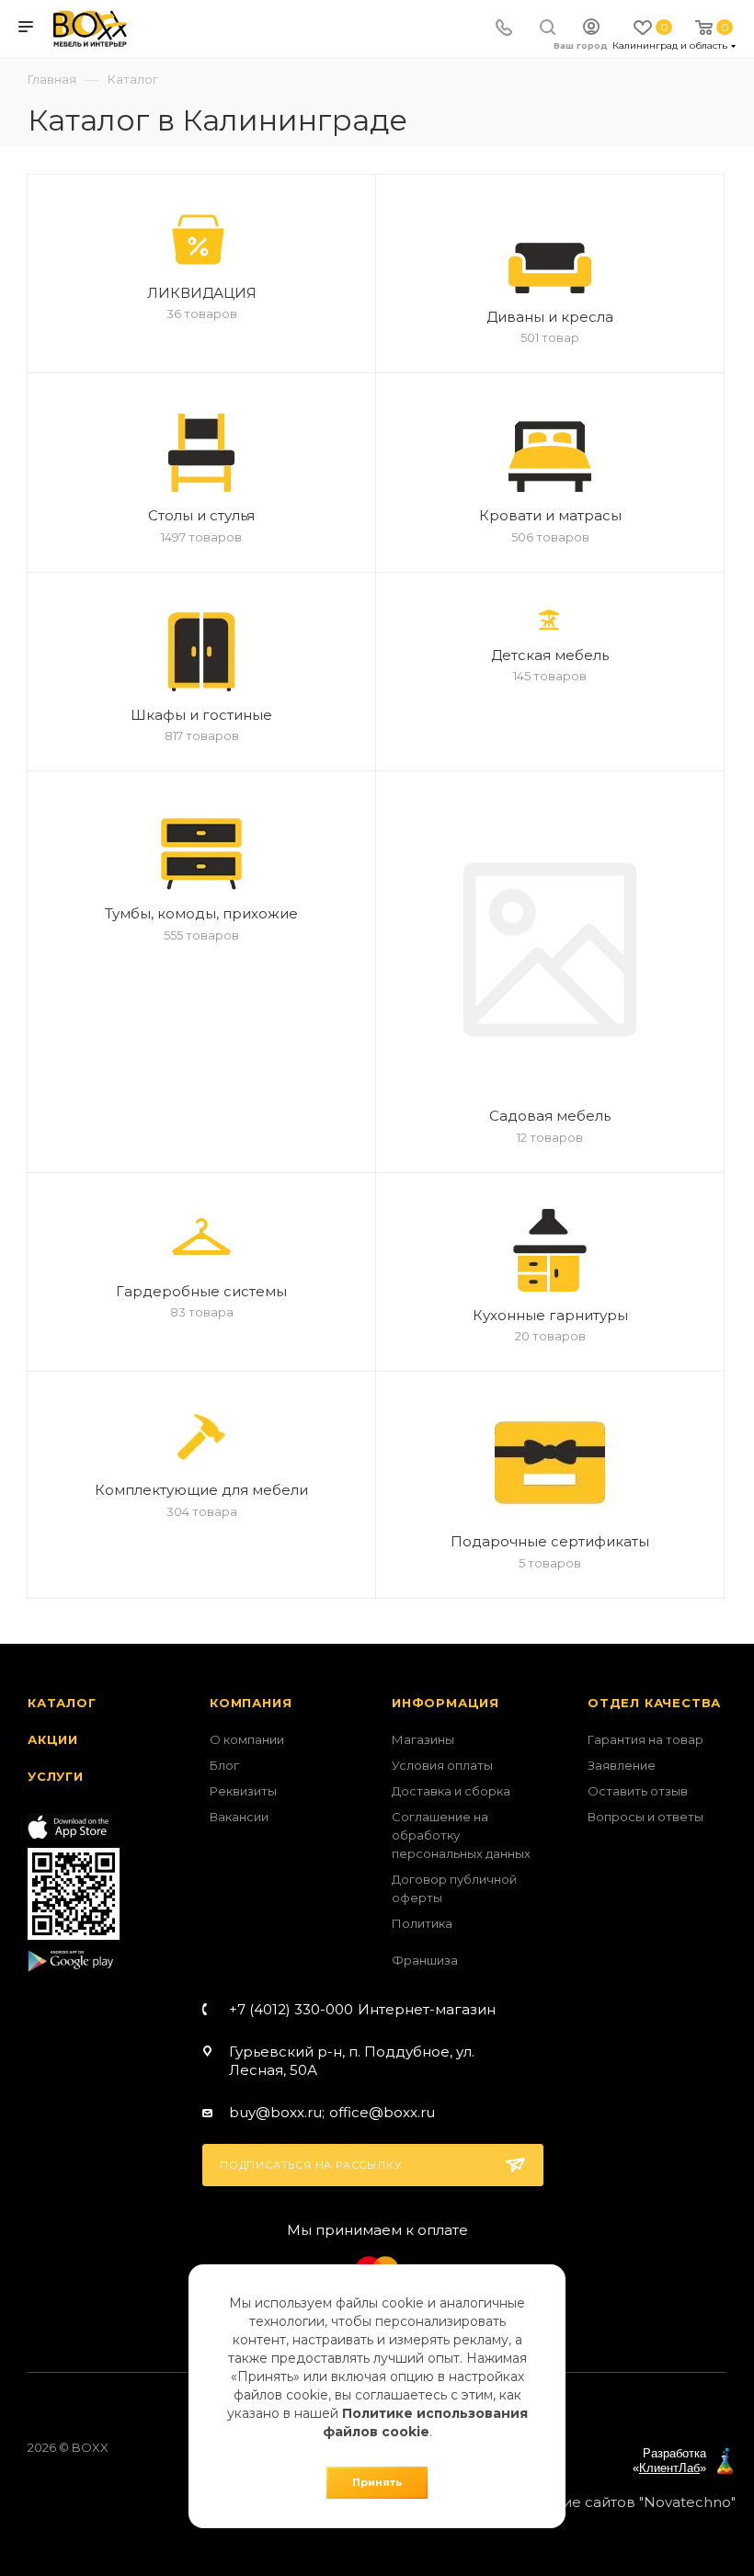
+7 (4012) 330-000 (362, 2009)
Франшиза (425, 1960)
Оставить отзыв (638, 1791)
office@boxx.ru (382, 2112)
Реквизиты (243, 1791)
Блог (224, 1765)
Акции (53, 1739)
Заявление (622, 1765)
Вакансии (239, 1817)
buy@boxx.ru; (277, 2112)
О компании (247, 1739)
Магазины (423, 1739)
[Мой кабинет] (591, 29)
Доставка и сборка (451, 1791)
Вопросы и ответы (645, 1817)
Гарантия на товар (645, 1739)
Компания (251, 1703)
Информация (446, 1703)
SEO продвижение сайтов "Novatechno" (589, 2502)
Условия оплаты (442, 1765)
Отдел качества (654, 1703)
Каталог (62, 1703)
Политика (422, 1923)
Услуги (56, 1776)
